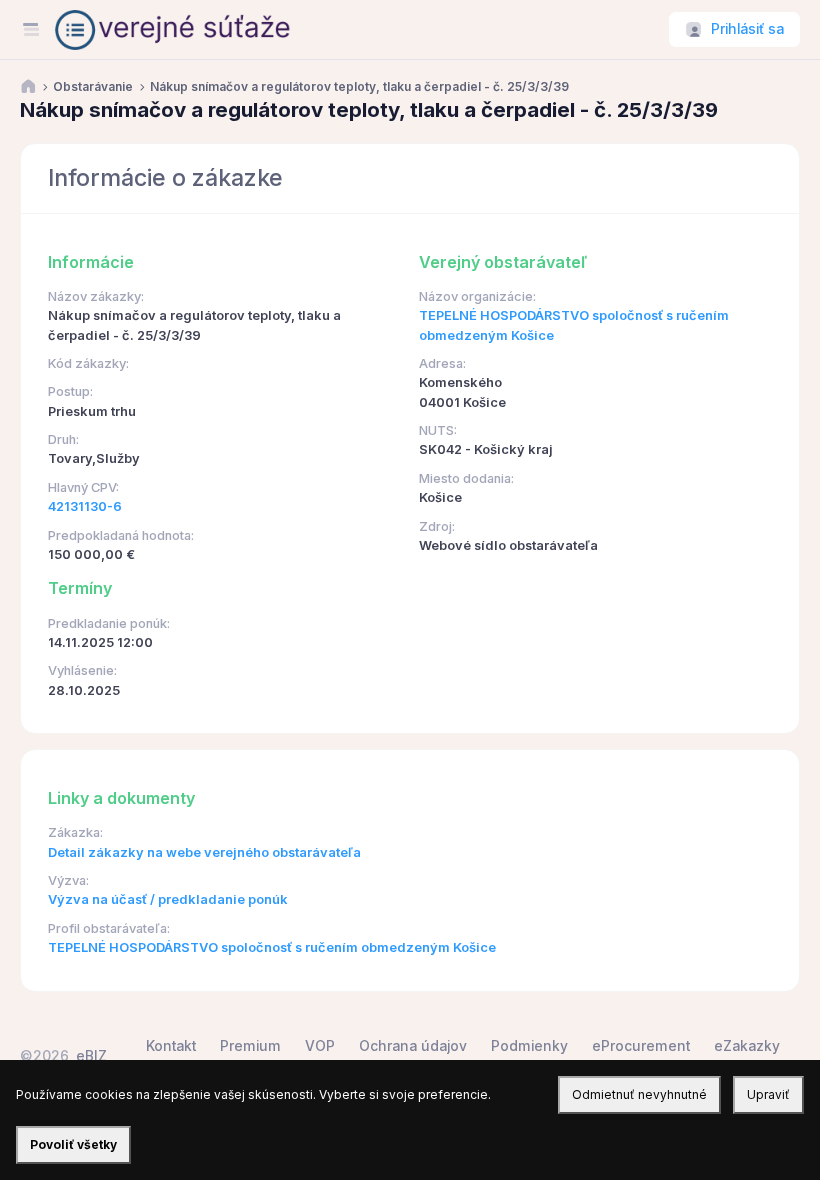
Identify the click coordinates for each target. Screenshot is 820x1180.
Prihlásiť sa (747, 29)
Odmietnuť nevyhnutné (639, 1094)
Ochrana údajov (413, 1046)
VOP (320, 1046)
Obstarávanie (93, 87)
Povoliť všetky (73, 1144)
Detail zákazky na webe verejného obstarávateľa (204, 852)
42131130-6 (85, 506)
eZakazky (747, 1046)
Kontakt (171, 1046)
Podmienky (529, 1046)
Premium (250, 1046)
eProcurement (641, 1046)
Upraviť (768, 1094)
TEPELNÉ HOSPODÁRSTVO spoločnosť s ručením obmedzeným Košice (272, 947)
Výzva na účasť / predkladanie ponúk (168, 899)
